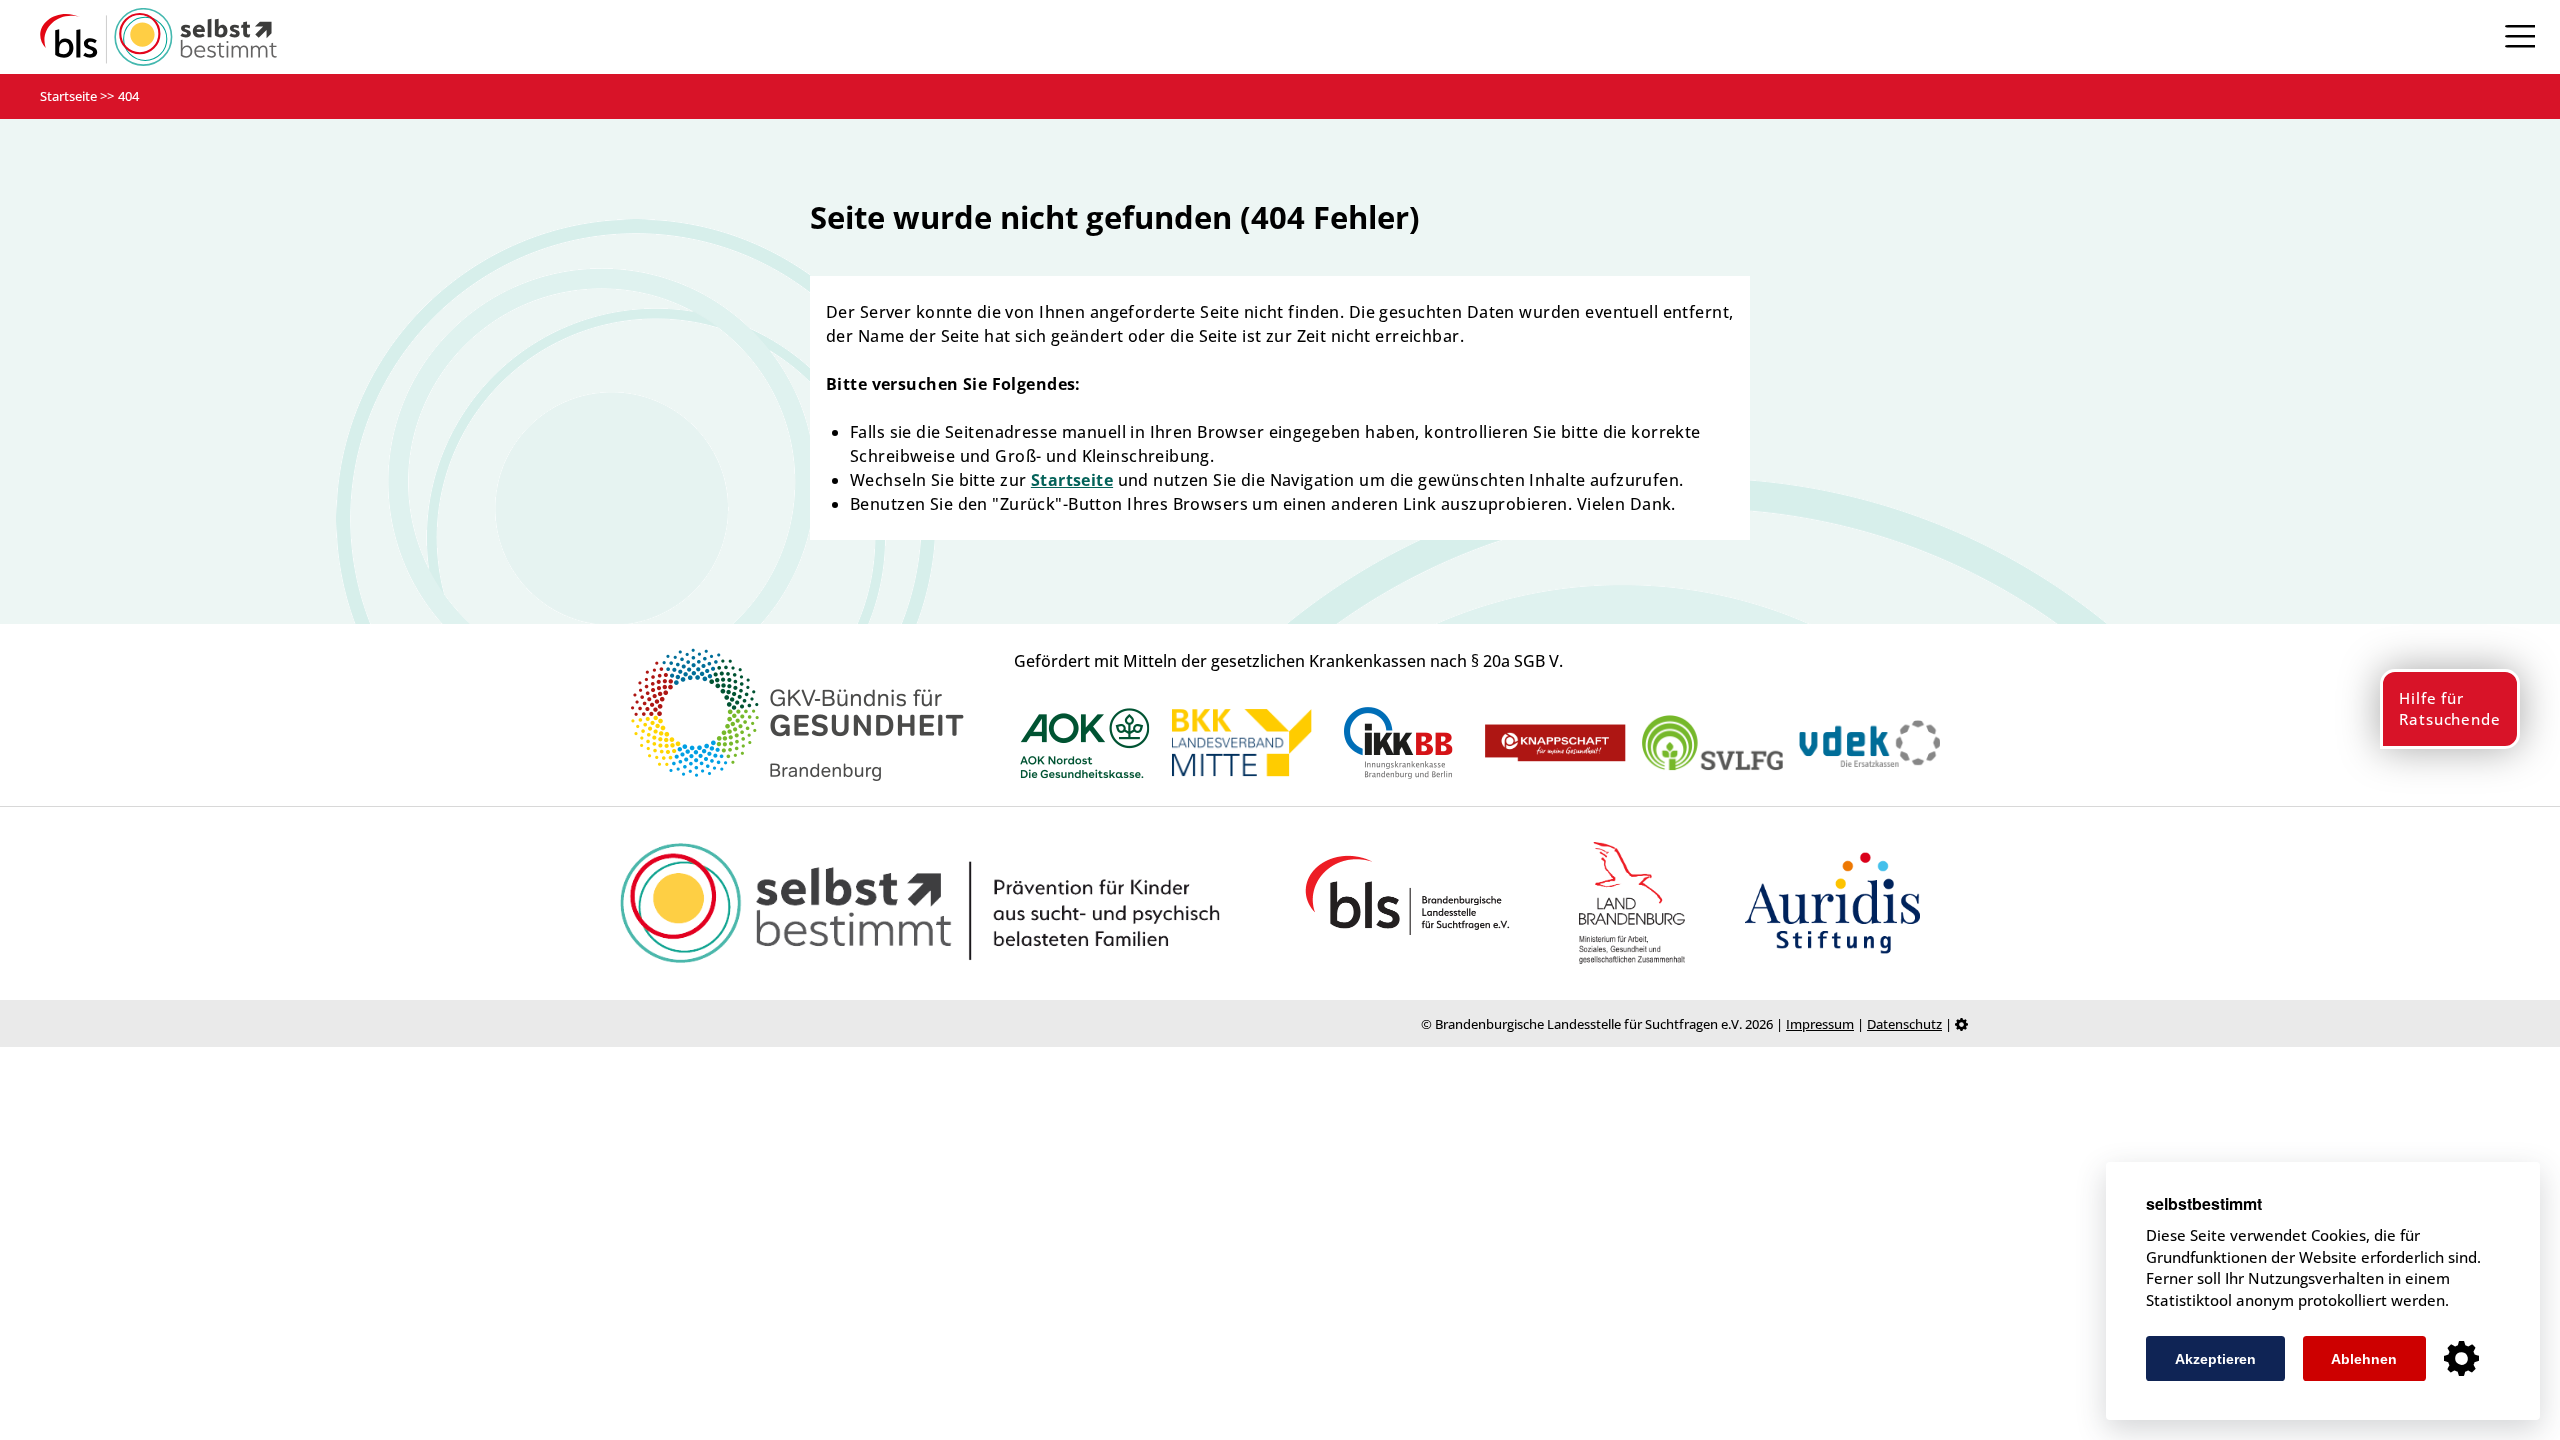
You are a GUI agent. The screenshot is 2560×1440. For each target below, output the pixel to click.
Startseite (68, 96)
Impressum (1820, 1024)
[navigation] (2520, 37)
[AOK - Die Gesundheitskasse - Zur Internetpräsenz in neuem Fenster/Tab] (1085, 744)
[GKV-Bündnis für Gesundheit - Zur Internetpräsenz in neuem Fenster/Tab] (797, 777)
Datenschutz (1904, 1024)
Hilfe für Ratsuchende (2450, 708)
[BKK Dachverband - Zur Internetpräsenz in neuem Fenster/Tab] (1241, 743)
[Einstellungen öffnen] (2461, 1359)
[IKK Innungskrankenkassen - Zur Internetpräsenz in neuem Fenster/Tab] (1398, 743)
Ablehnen (2364, 1359)
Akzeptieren (2215, 1359)
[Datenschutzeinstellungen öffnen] (1961, 1022)
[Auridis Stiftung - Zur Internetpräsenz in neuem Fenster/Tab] (1832, 903)
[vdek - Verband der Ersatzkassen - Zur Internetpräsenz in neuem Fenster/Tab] (1869, 744)
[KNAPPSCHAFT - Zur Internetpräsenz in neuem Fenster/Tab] (1555, 743)
